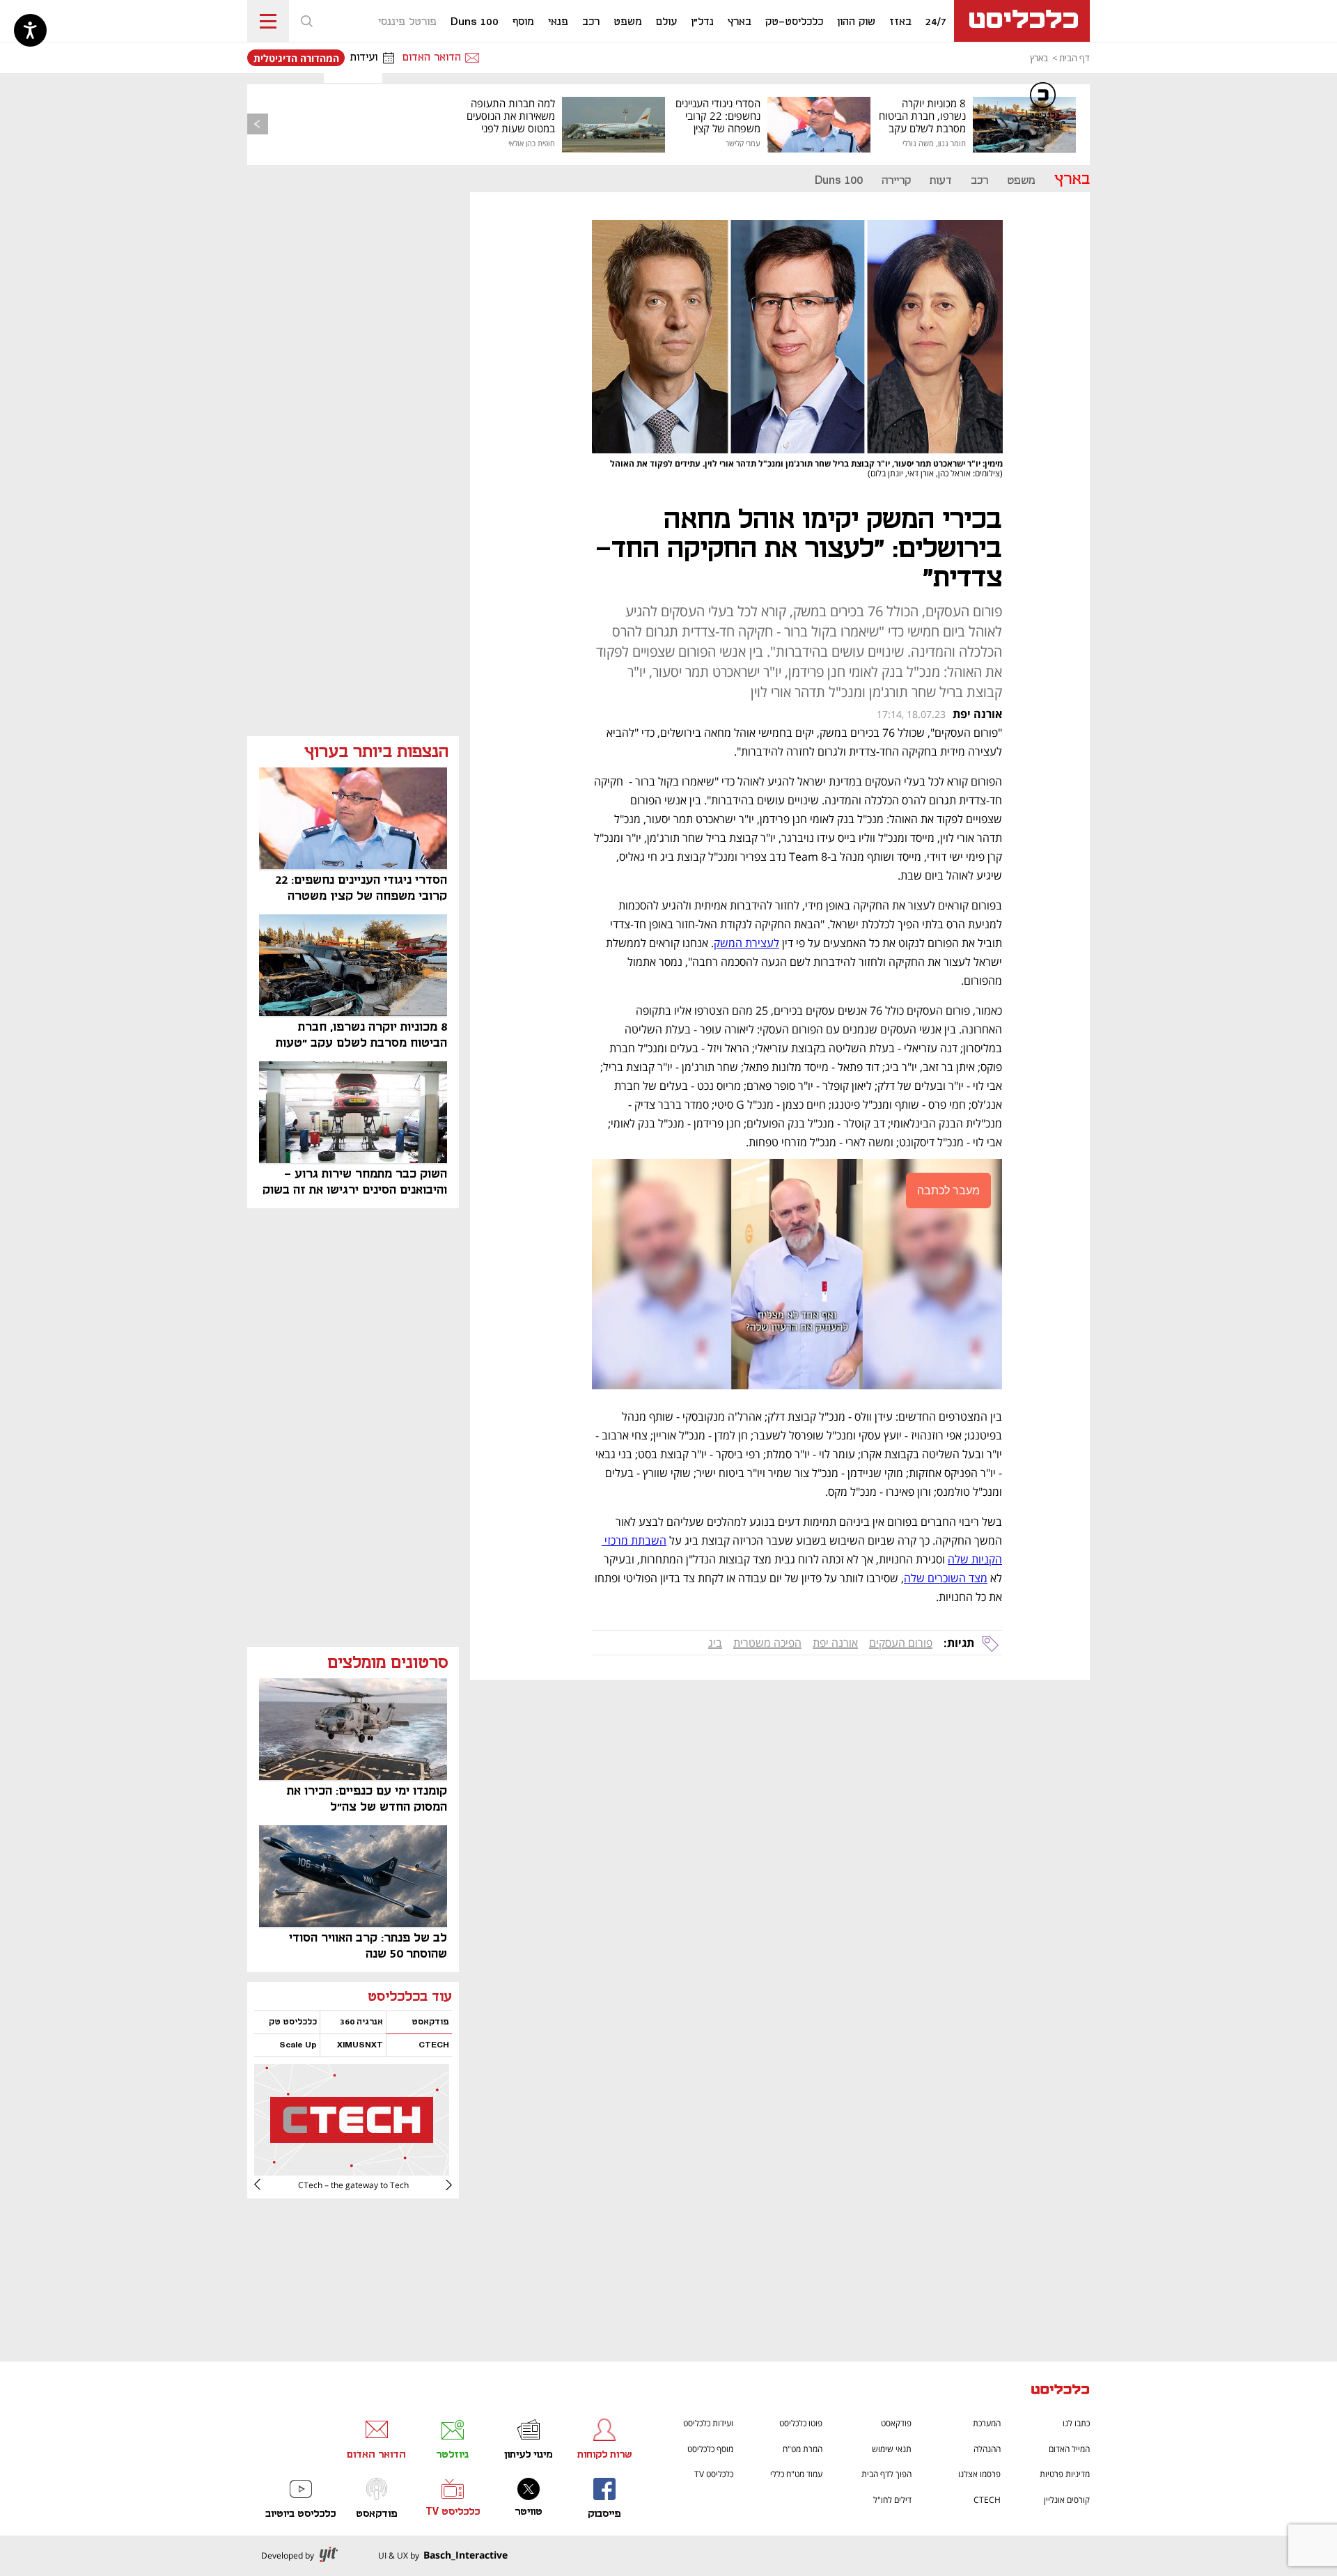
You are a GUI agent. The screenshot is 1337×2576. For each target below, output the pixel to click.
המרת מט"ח (803, 2449)
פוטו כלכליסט (801, 2423)
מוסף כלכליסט (710, 2449)
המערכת (987, 2423)
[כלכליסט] (1061, 2391)
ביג (715, 1643)
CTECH (987, 2500)
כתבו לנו (1076, 2423)
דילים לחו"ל (892, 2500)
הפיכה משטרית (767, 1643)
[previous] (258, 124)
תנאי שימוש (892, 2449)
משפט (1021, 181)
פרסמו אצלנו (979, 2474)
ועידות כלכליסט (708, 2423)
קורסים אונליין (1067, 2500)
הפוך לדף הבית (886, 2474)
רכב (979, 181)
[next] (268, 2185)
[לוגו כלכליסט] (1022, 21)
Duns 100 (839, 181)
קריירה (896, 181)
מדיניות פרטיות (1065, 2474)
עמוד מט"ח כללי (796, 2474)
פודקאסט (896, 2423)
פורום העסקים (901, 1643)
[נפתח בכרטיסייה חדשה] (352, 2170)
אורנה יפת (835, 1643)
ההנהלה (987, 2449)
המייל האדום (1069, 2449)
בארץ (1039, 58)
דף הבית (1074, 58)
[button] (306, 21)
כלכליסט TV (714, 2474)
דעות (941, 181)
